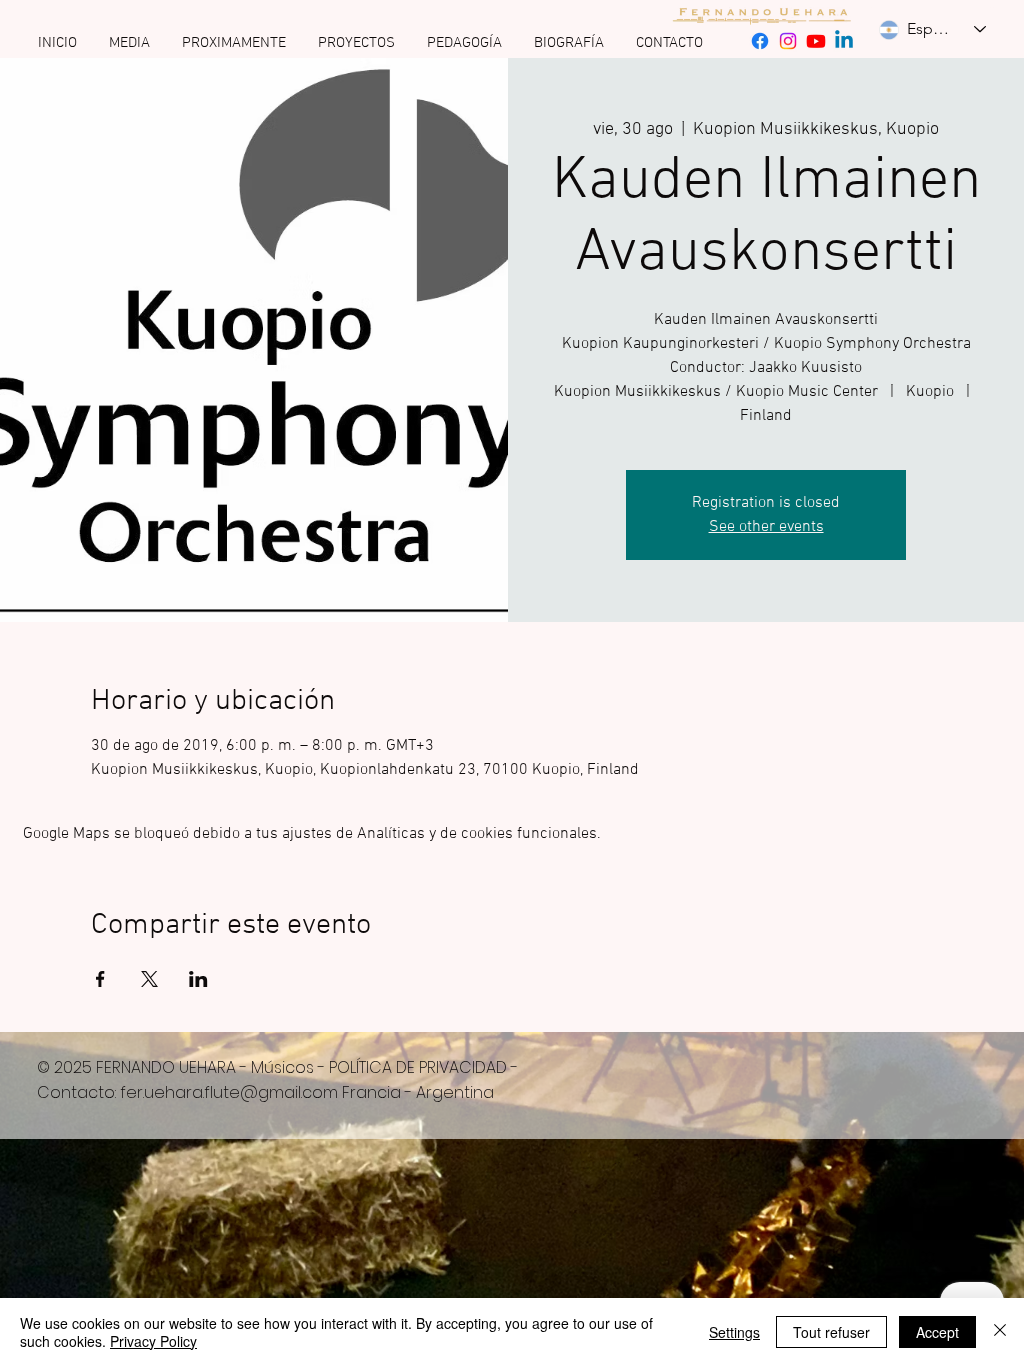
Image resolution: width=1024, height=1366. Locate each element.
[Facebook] (760, 41)
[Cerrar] (1000, 1332)
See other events (766, 527)
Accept (937, 1332)
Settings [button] (734, 1332)
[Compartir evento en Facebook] (100, 979)
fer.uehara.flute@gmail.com (229, 1092)
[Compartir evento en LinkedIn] (198, 979)
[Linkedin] (844, 41)
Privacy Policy (153, 1341)
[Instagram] (788, 41)
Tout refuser (831, 1332)
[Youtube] (816, 41)
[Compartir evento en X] (149, 979)
